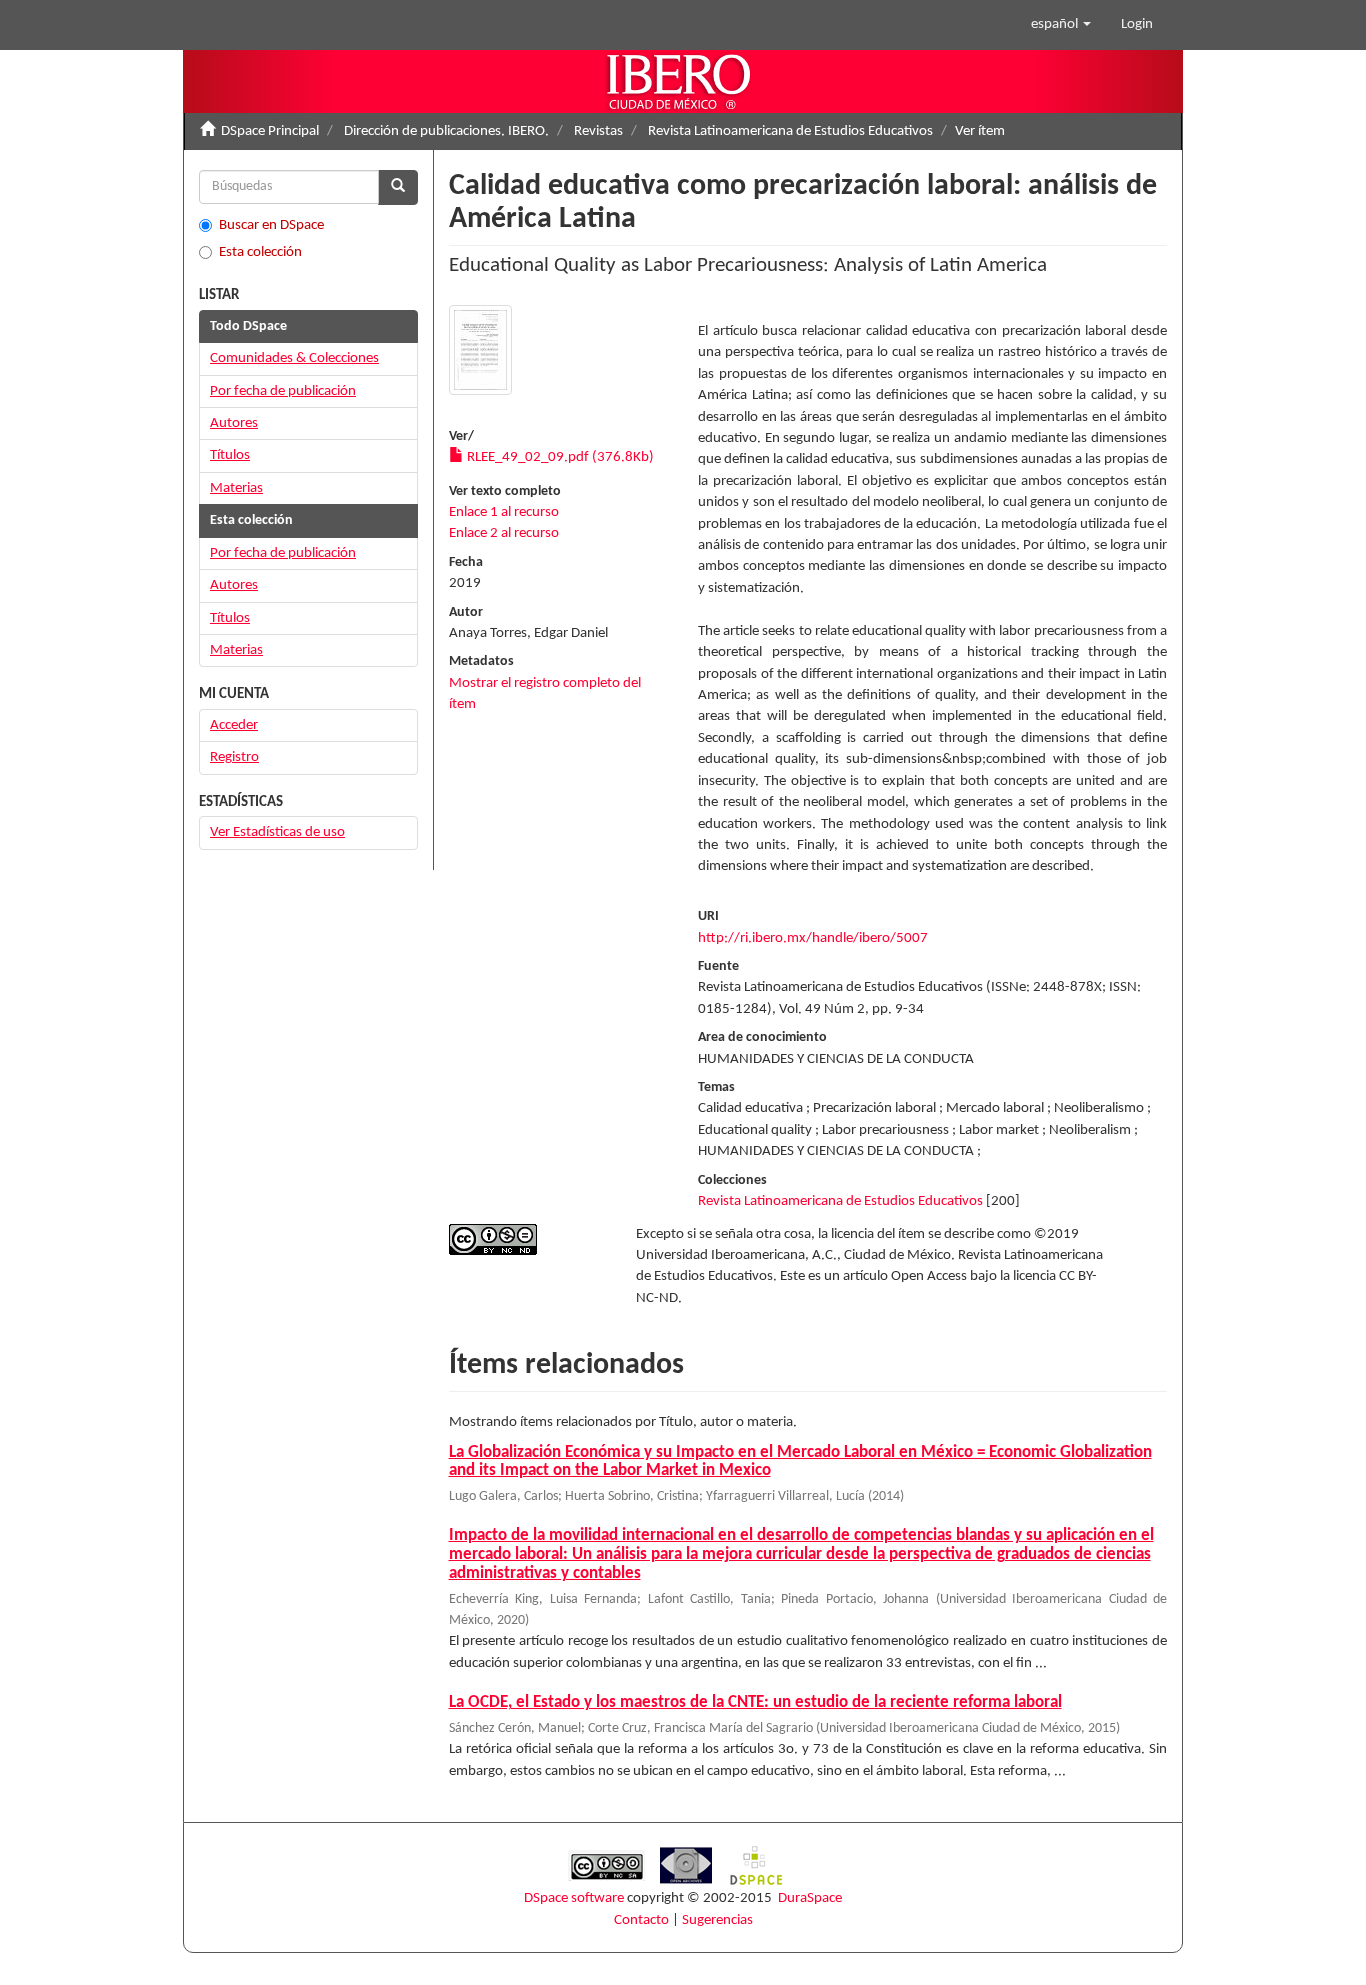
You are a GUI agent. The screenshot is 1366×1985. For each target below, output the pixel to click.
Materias (236, 488)
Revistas (598, 131)
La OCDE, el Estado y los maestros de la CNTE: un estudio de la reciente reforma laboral (755, 1702)
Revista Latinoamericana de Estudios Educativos (790, 131)
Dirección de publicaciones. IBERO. (446, 131)
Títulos (230, 455)
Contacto (641, 1920)
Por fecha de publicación (283, 391)
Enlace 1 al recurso (504, 512)
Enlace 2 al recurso (504, 533)
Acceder (234, 725)
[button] (1061, 25)
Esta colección (260, 252)
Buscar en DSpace (271, 225)
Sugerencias (717, 1920)
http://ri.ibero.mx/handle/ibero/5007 (813, 938)
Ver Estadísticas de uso (277, 832)
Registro (234, 757)
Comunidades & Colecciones (294, 358)
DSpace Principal (270, 131)
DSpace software (574, 1898)
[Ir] (398, 187)
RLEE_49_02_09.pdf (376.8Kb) (559, 457)
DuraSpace (810, 1898)
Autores (234, 423)
